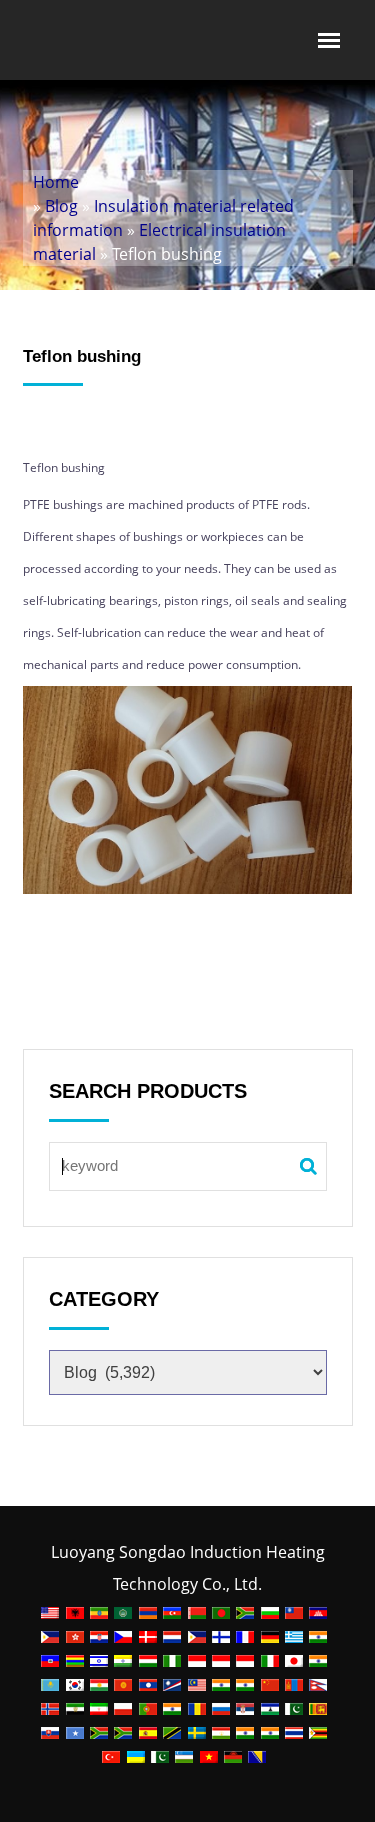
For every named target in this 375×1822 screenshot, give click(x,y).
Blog (61, 206)
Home (56, 182)
